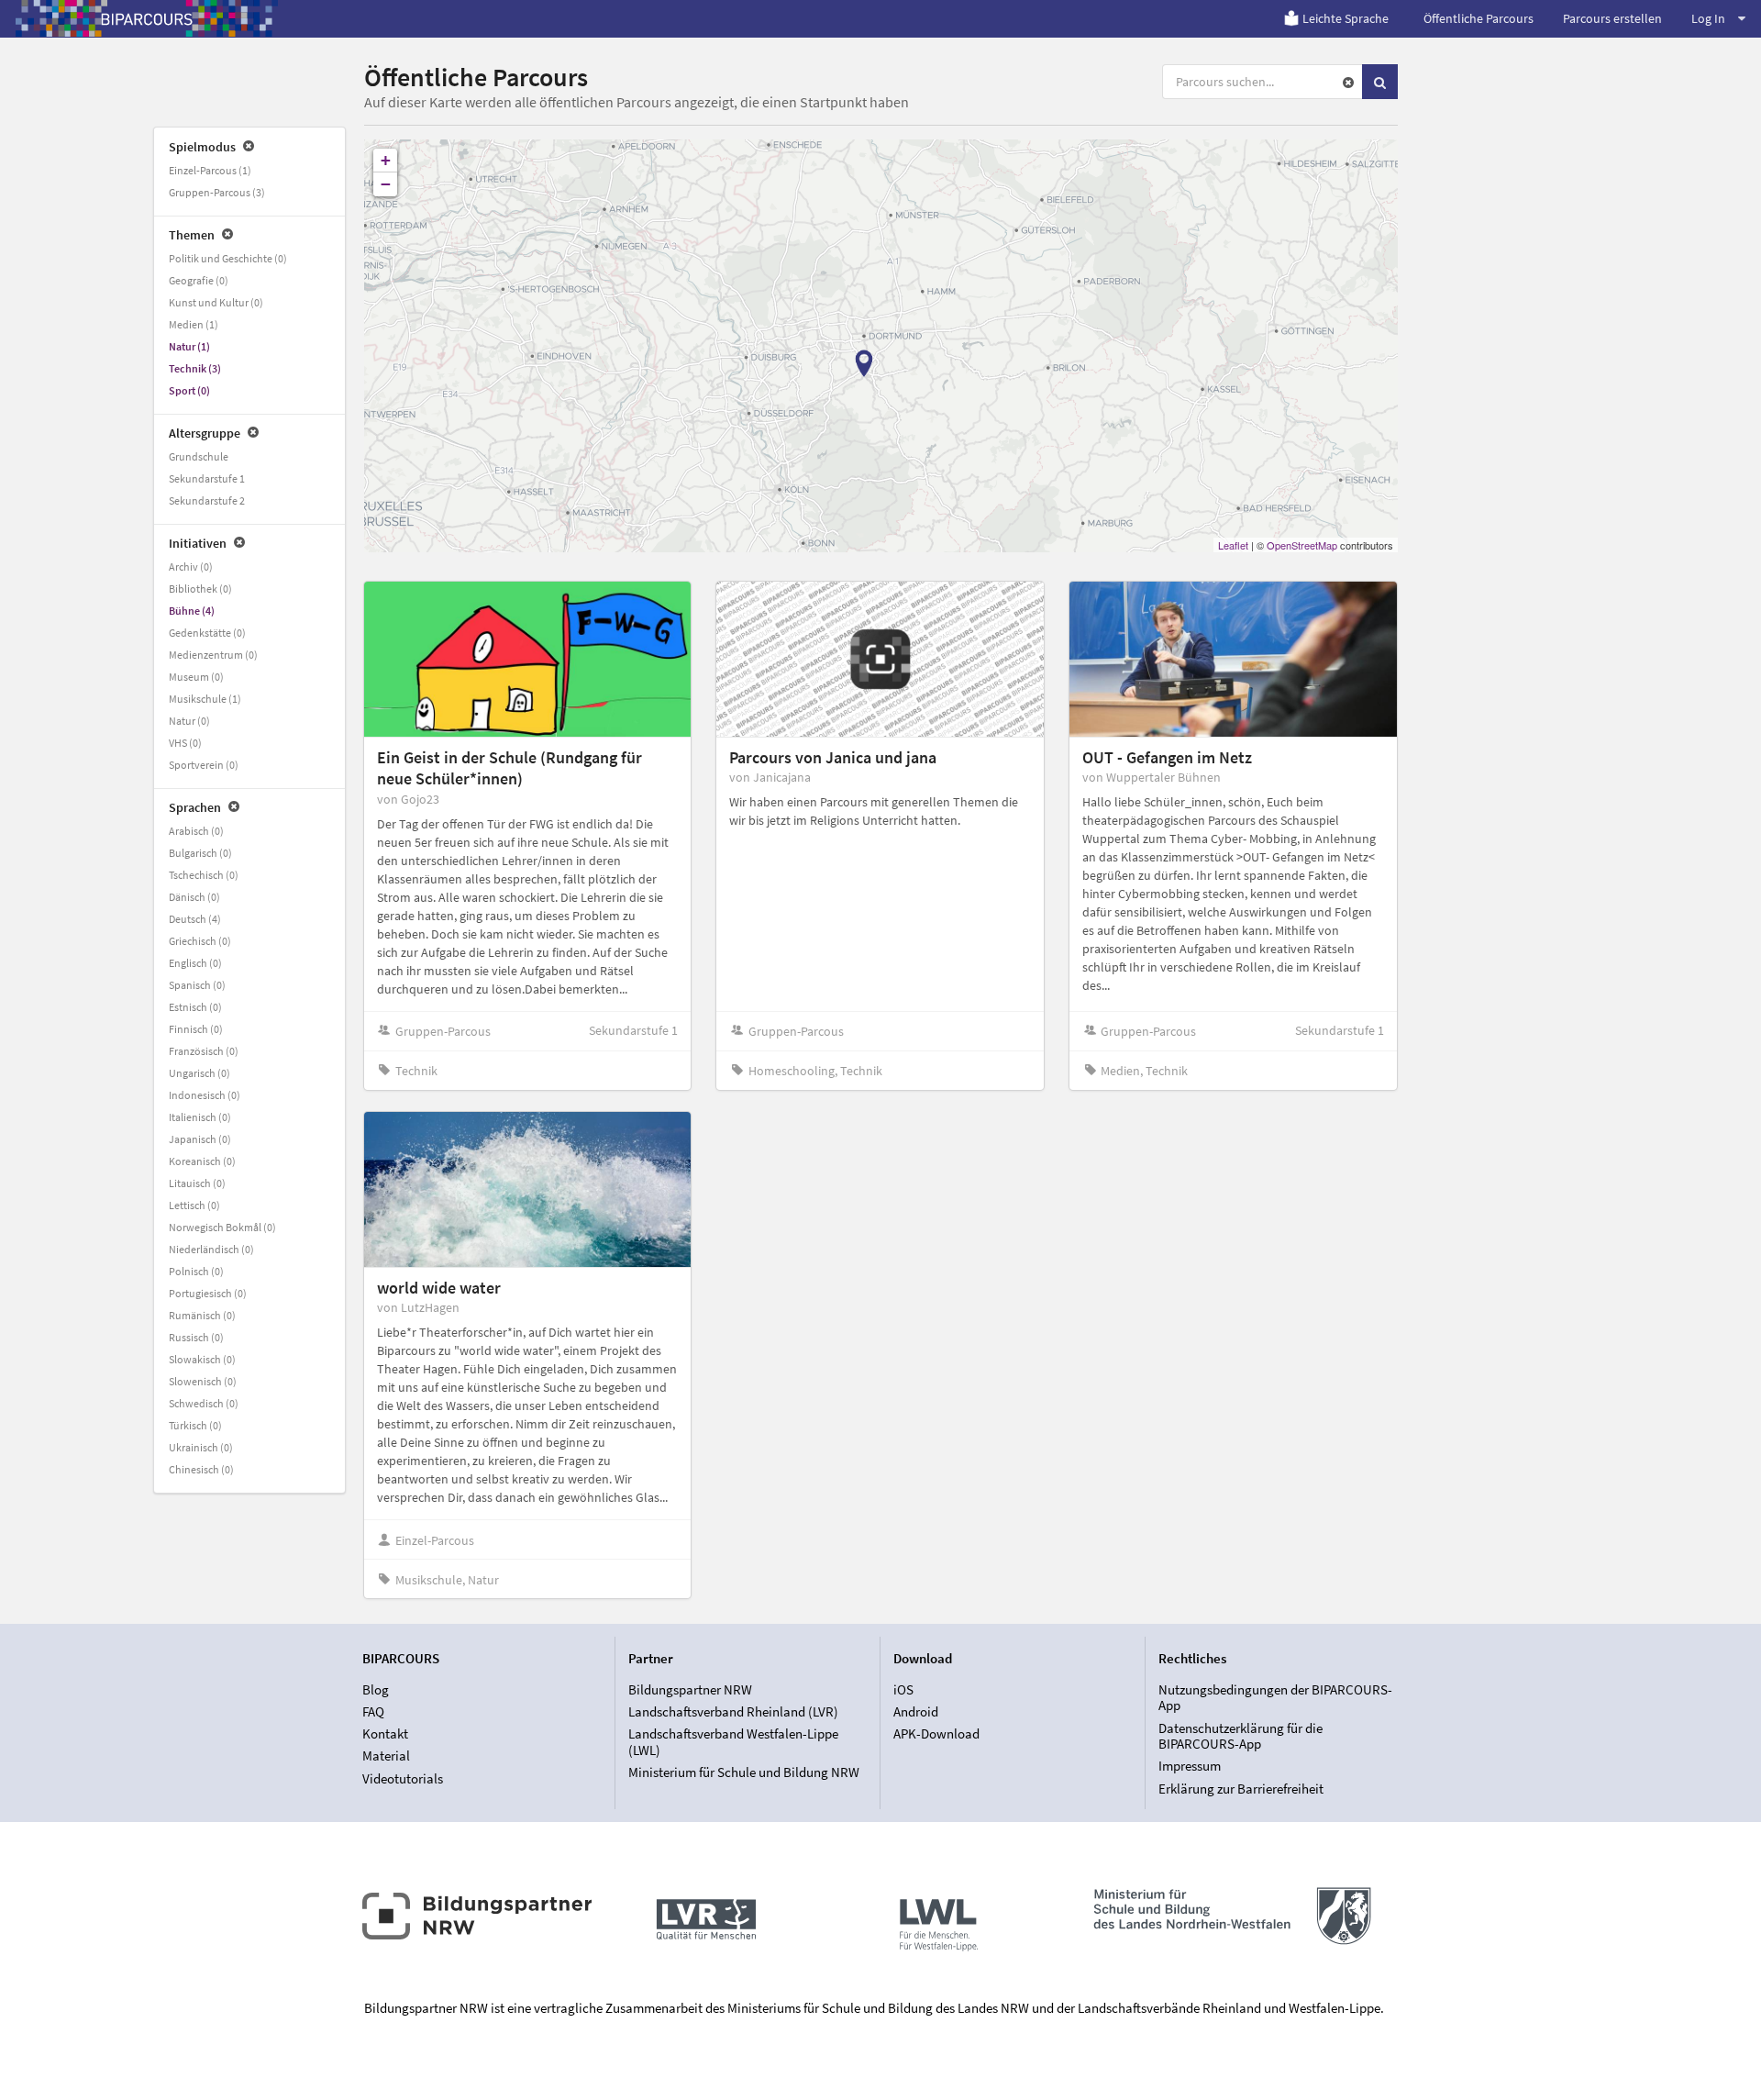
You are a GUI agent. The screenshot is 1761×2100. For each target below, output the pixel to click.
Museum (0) (196, 677)
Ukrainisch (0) (201, 1447)
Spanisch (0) (197, 985)
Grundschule (199, 456)
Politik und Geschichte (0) (228, 258)
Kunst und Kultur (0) (216, 302)
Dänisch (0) (194, 897)
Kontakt (385, 1733)
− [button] (386, 184)
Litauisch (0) (197, 1183)
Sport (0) (189, 390)
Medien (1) (194, 324)
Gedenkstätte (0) (207, 633)
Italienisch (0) (200, 1117)
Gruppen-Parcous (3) (217, 192)
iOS (903, 1690)
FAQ (373, 1711)
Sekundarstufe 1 (207, 478)
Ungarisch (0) (199, 1073)
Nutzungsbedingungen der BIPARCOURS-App (1275, 1698)
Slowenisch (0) (203, 1381)
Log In (1708, 18)
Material (386, 1756)
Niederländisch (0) (211, 1249)
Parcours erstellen (1612, 18)
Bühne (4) (192, 611)
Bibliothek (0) (200, 589)
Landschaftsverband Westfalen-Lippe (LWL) (733, 1742)
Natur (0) (189, 721)
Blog (376, 1690)
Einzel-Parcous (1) (210, 170)
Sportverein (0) (204, 765)
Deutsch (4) (195, 919)
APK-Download (936, 1733)
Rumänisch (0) (202, 1315)
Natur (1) (189, 346)
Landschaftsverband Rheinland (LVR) (733, 1711)
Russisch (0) (196, 1337)
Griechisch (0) (200, 941)
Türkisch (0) (195, 1425)
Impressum (1190, 1766)
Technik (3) (195, 368)
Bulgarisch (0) (200, 853)
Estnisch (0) (195, 1007)
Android (916, 1711)
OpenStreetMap (1302, 545)
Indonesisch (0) (205, 1095)
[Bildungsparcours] (147, 18)
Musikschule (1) (205, 699)
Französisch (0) (204, 1051)
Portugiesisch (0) (208, 1293)
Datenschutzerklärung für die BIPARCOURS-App (1240, 1736)
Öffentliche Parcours (1479, 18)
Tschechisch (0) (204, 875)
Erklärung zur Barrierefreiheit (1241, 1788)
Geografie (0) (199, 280)
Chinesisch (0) (201, 1469)
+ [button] (386, 160)
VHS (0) (185, 743)
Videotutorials (403, 1778)
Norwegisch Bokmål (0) (222, 1227)
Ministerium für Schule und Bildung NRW (744, 1772)
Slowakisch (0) (202, 1359)
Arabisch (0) (196, 831)
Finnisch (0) (196, 1029)
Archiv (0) (191, 567)
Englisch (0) (195, 963)
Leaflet (1233, 545)
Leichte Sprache (1346, 18)
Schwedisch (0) (204, 1403)
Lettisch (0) (194, 1205)
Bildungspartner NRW (690, 1690)
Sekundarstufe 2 (207, 500)
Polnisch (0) (196, 1271)
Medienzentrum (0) (213, 655)
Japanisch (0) (200, 1139)
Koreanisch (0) (202, 1161)
